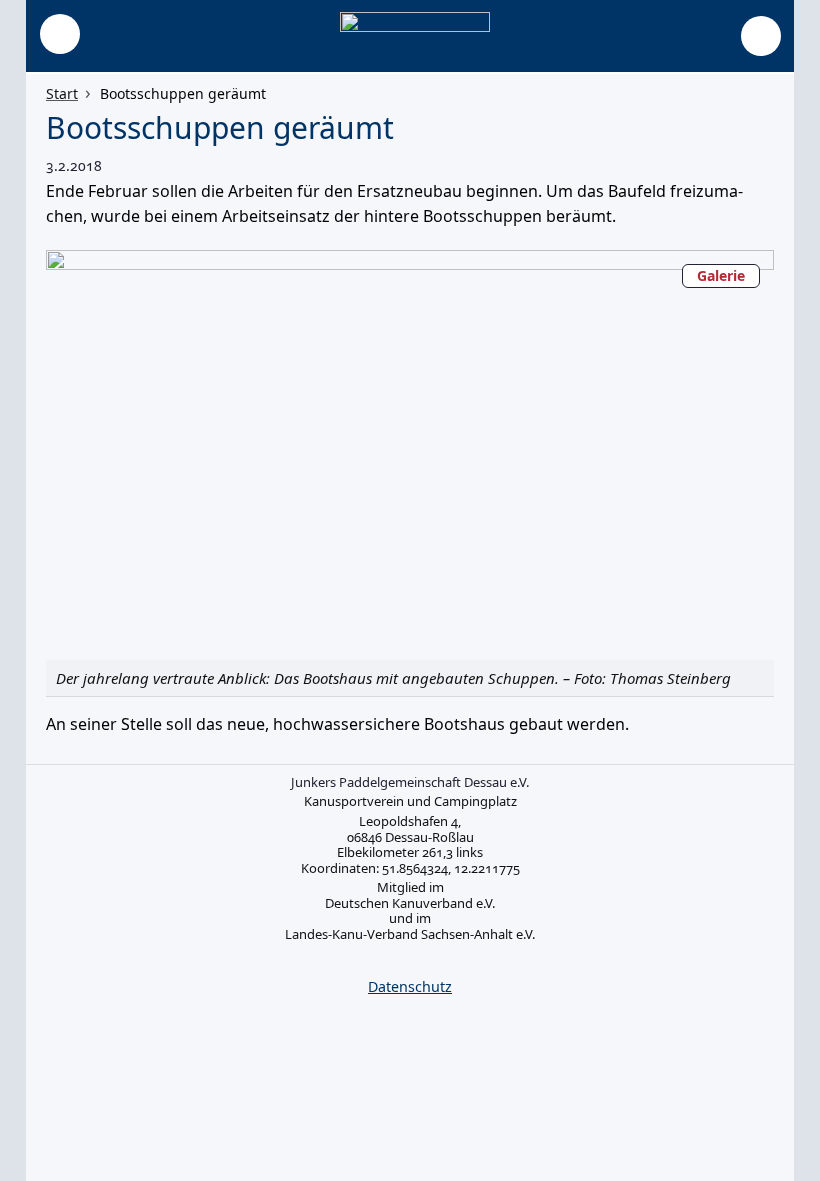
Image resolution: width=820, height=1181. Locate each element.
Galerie (721, 275)
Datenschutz (410, 986)
